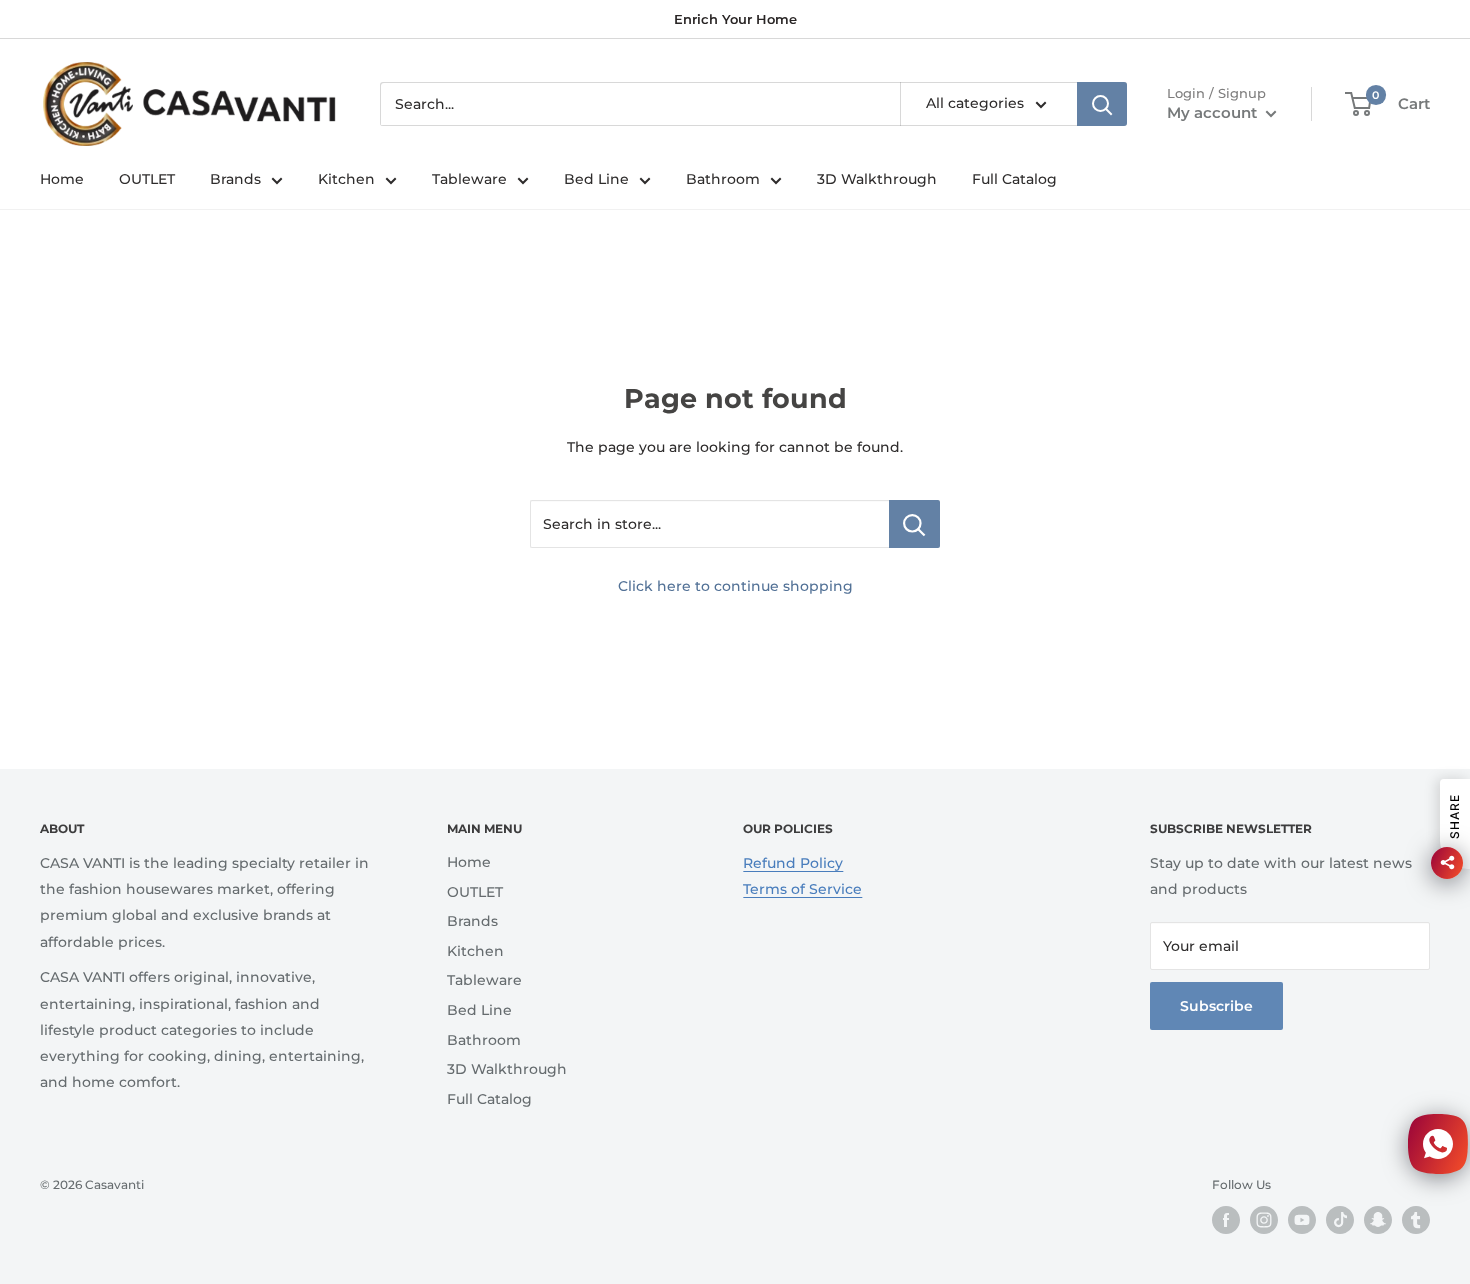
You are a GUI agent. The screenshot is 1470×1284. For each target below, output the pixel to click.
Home (62, 179)
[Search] (1102, 104)
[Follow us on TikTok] (1340, 1220)
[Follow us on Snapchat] (1378, 1220)
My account (1214, 112)
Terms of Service (802, 889)
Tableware (469, 179)
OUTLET (147, 179)
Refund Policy (793, 863)
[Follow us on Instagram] (1264, 1220)
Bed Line (596, 179)
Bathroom (723, 179)
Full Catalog (1014, 179)
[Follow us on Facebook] (1226, 1220)
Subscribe (1216, 1006)
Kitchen (346, 179)
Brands (235, 179)
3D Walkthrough (877, 179)
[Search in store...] (914, 524)
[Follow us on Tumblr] (1416, 1220)
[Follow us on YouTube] (1302, 1220)
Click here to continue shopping (735, 586)
